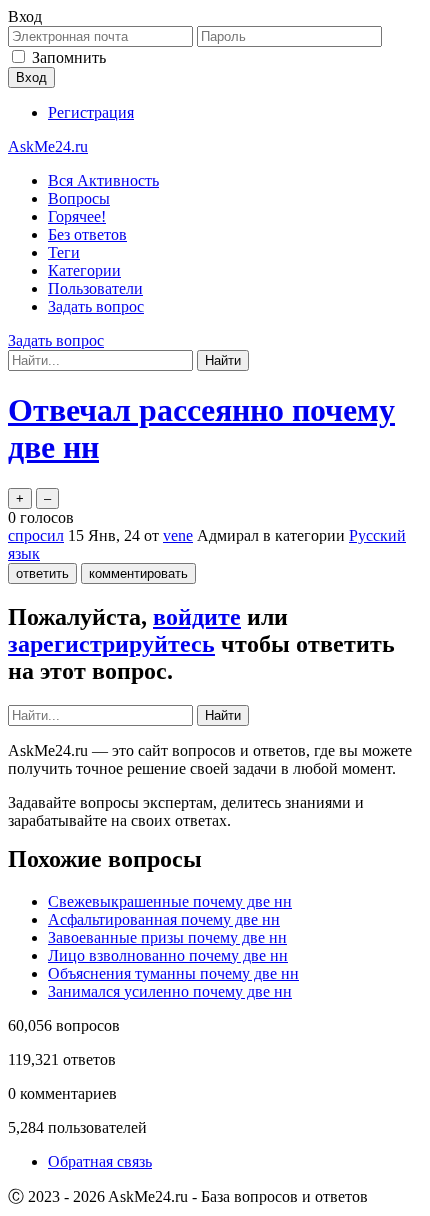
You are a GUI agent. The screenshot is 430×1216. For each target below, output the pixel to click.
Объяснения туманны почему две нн (173, 973)
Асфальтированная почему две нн (164, 919)
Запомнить (69, 57)
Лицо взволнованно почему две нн (168, 955)
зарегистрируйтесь (111, 644)
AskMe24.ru (48, 146)
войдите (197, 617)
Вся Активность (103, 180)
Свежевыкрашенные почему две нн (170, 901)
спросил (36, 535)
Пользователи (95, 288)
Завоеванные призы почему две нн (167, 937)
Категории (84, 270)
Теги (64, 252)
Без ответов (87, 234)
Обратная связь (100, 1161)
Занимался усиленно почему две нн (170, 991)
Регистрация (91, 112)
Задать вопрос (96, 306)
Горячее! (77, 216)
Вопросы (79, 198)
